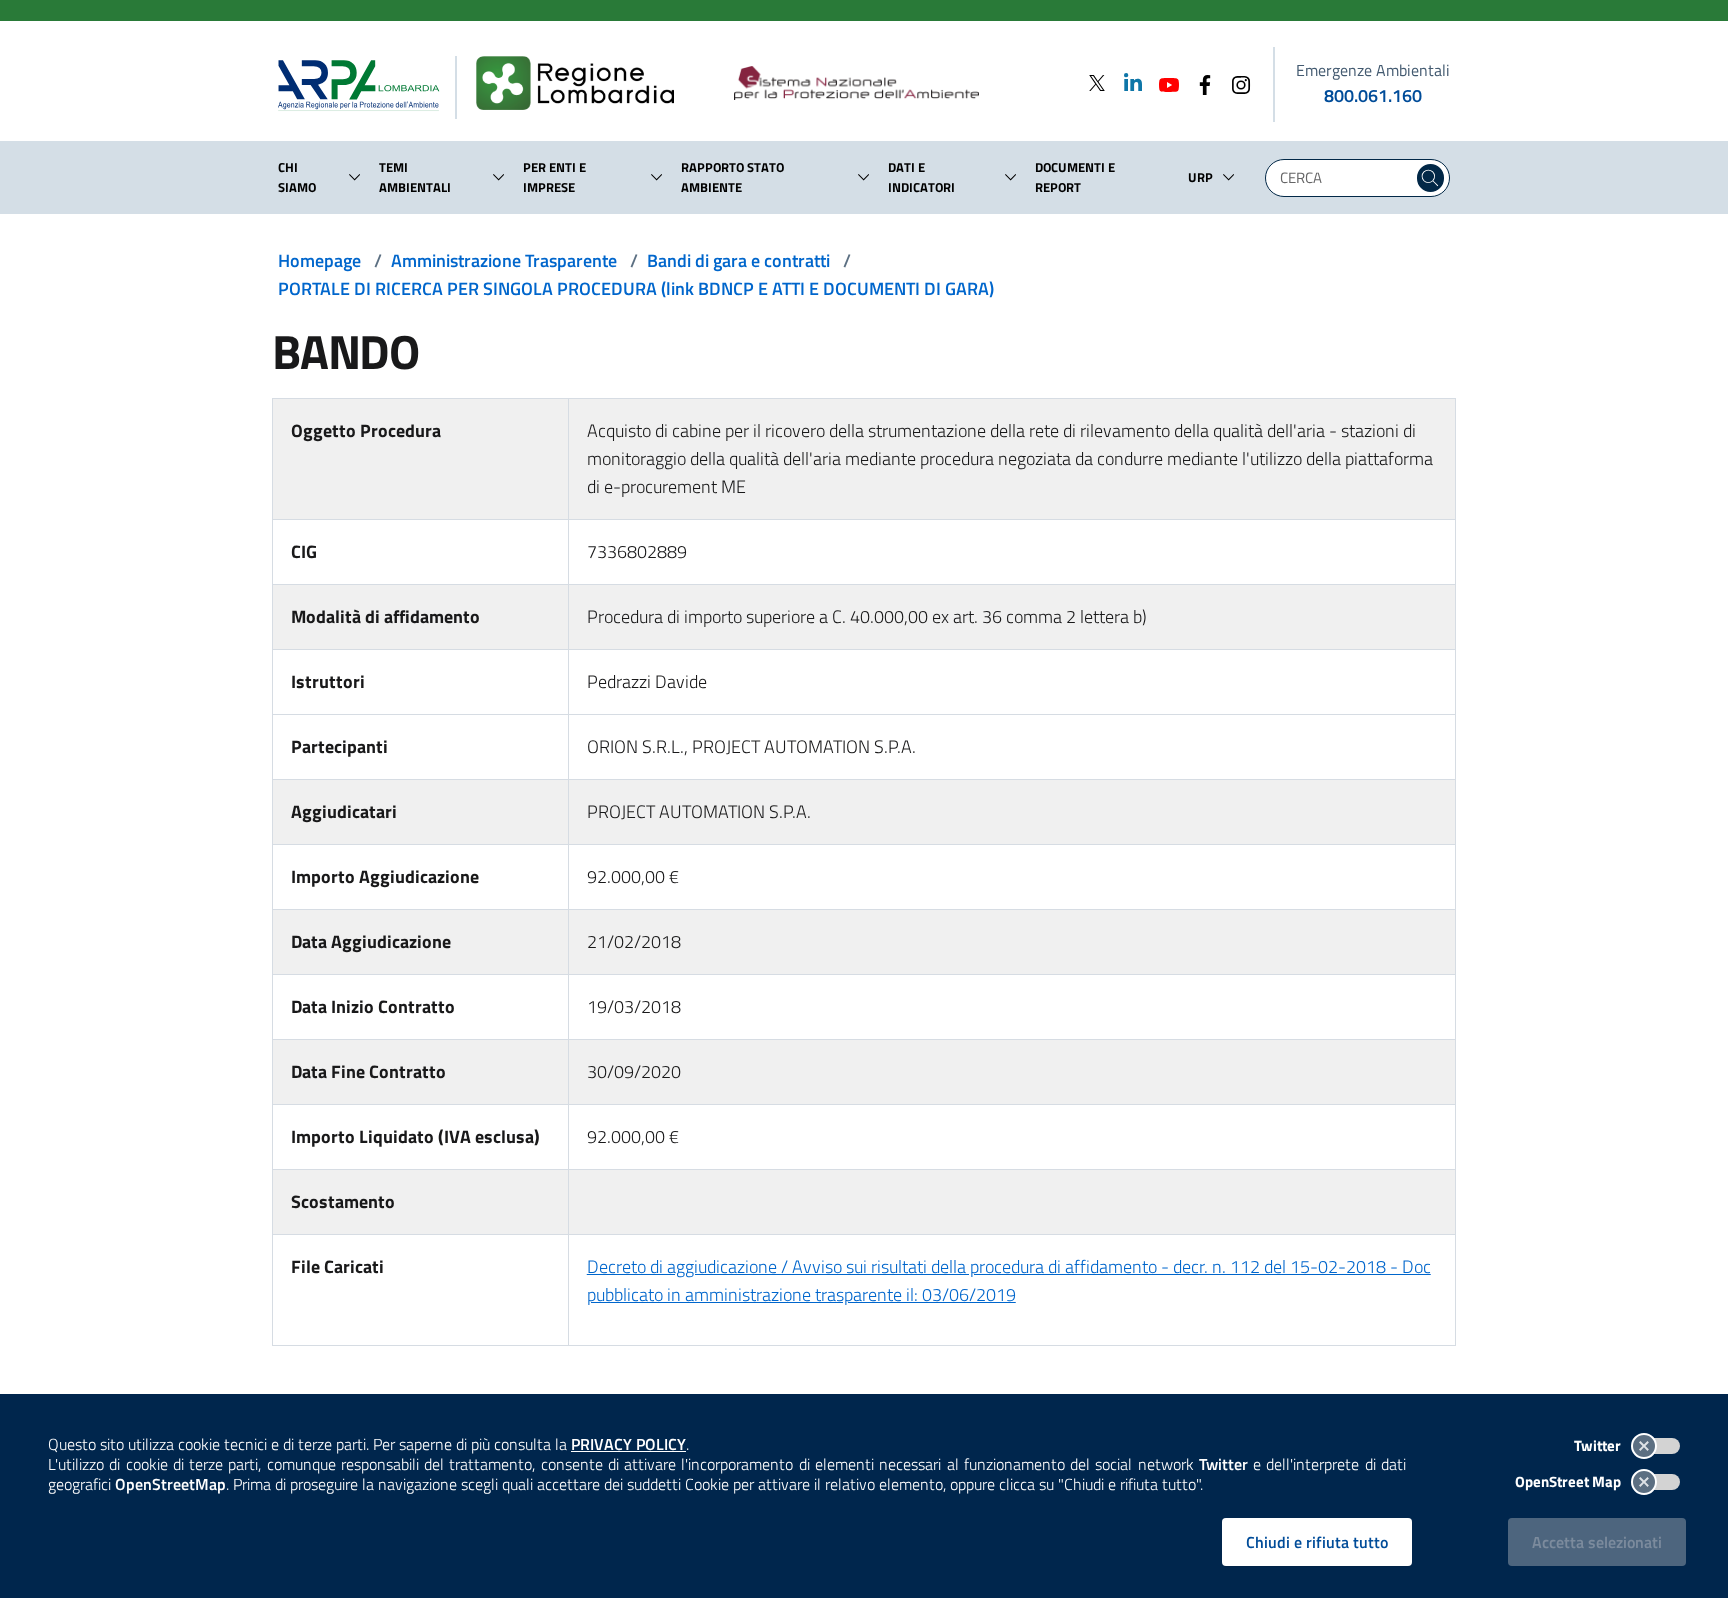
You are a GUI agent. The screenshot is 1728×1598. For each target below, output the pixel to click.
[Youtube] (1163, 82)
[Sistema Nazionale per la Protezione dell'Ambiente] (897, 84)
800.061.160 (1373, 95)
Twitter (1599, 1445)
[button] (355, 177)
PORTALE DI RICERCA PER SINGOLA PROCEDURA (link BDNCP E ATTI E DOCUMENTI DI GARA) (636, 288)
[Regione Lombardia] (583, 84)
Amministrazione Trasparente (504, 260)
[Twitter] (1097, 82)
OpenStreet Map (1569, 1481)
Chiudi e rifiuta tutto (1317, 1542)
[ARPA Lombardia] (366, 84)
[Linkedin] (1127, 82)
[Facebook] (1199, 82)
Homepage (319, 260)
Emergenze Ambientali (1373, 70)
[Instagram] (1235, 82)
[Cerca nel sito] (1430, 178)
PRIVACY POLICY (628, 1444)
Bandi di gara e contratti (738, 260)
